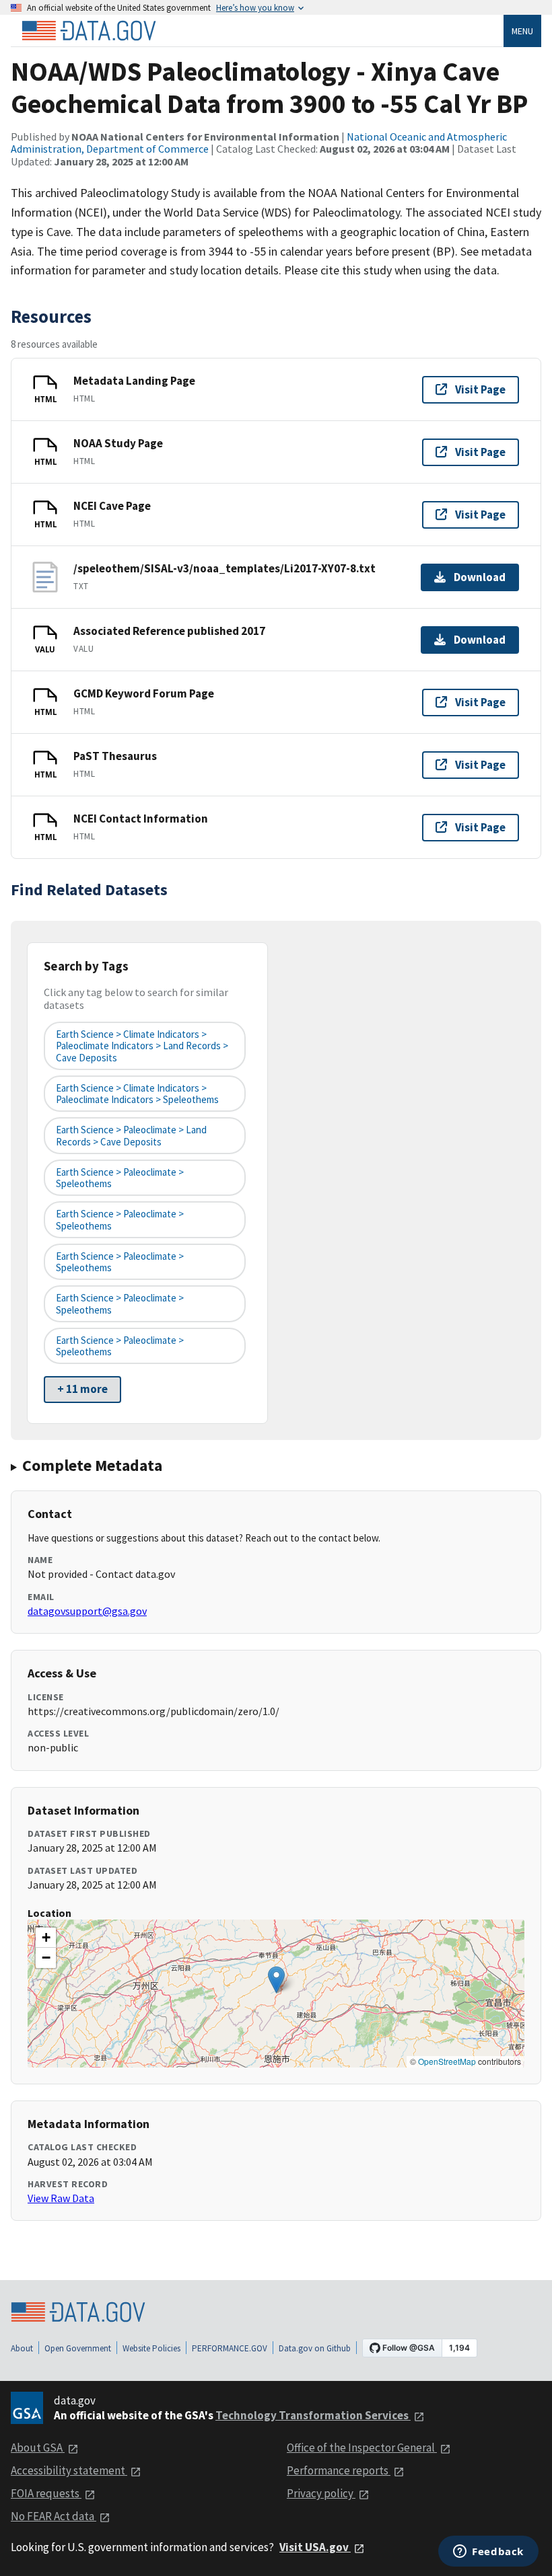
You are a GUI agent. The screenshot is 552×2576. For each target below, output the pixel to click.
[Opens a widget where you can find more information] (488, 2552)
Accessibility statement (69, 2470)
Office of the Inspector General (362, 2448)
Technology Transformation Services (313, 2415)
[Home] (89, 31)
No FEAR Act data (54, 2516)
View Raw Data (61, 2198)
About (22, 2348)
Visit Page (480, 389)
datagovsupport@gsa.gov (87, 1611)
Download (480, 577)
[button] (276, 1980)
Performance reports (339, 2470)
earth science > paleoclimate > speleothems (120, 1178)
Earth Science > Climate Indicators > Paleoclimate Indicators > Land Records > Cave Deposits (142, 1046)
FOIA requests (46, 2493)
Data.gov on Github (315, 2348)
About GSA (38, 2448)
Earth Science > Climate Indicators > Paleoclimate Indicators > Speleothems (137, 1094)
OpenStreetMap (447, 2061)
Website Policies (151, 2348)
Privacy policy (321, 2493)
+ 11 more (82, 1389)
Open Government (78, 2348)
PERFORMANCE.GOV (230, 2348)
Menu (522, 31)
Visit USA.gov (315, 2547)
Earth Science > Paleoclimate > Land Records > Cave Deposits (131, 1135)
